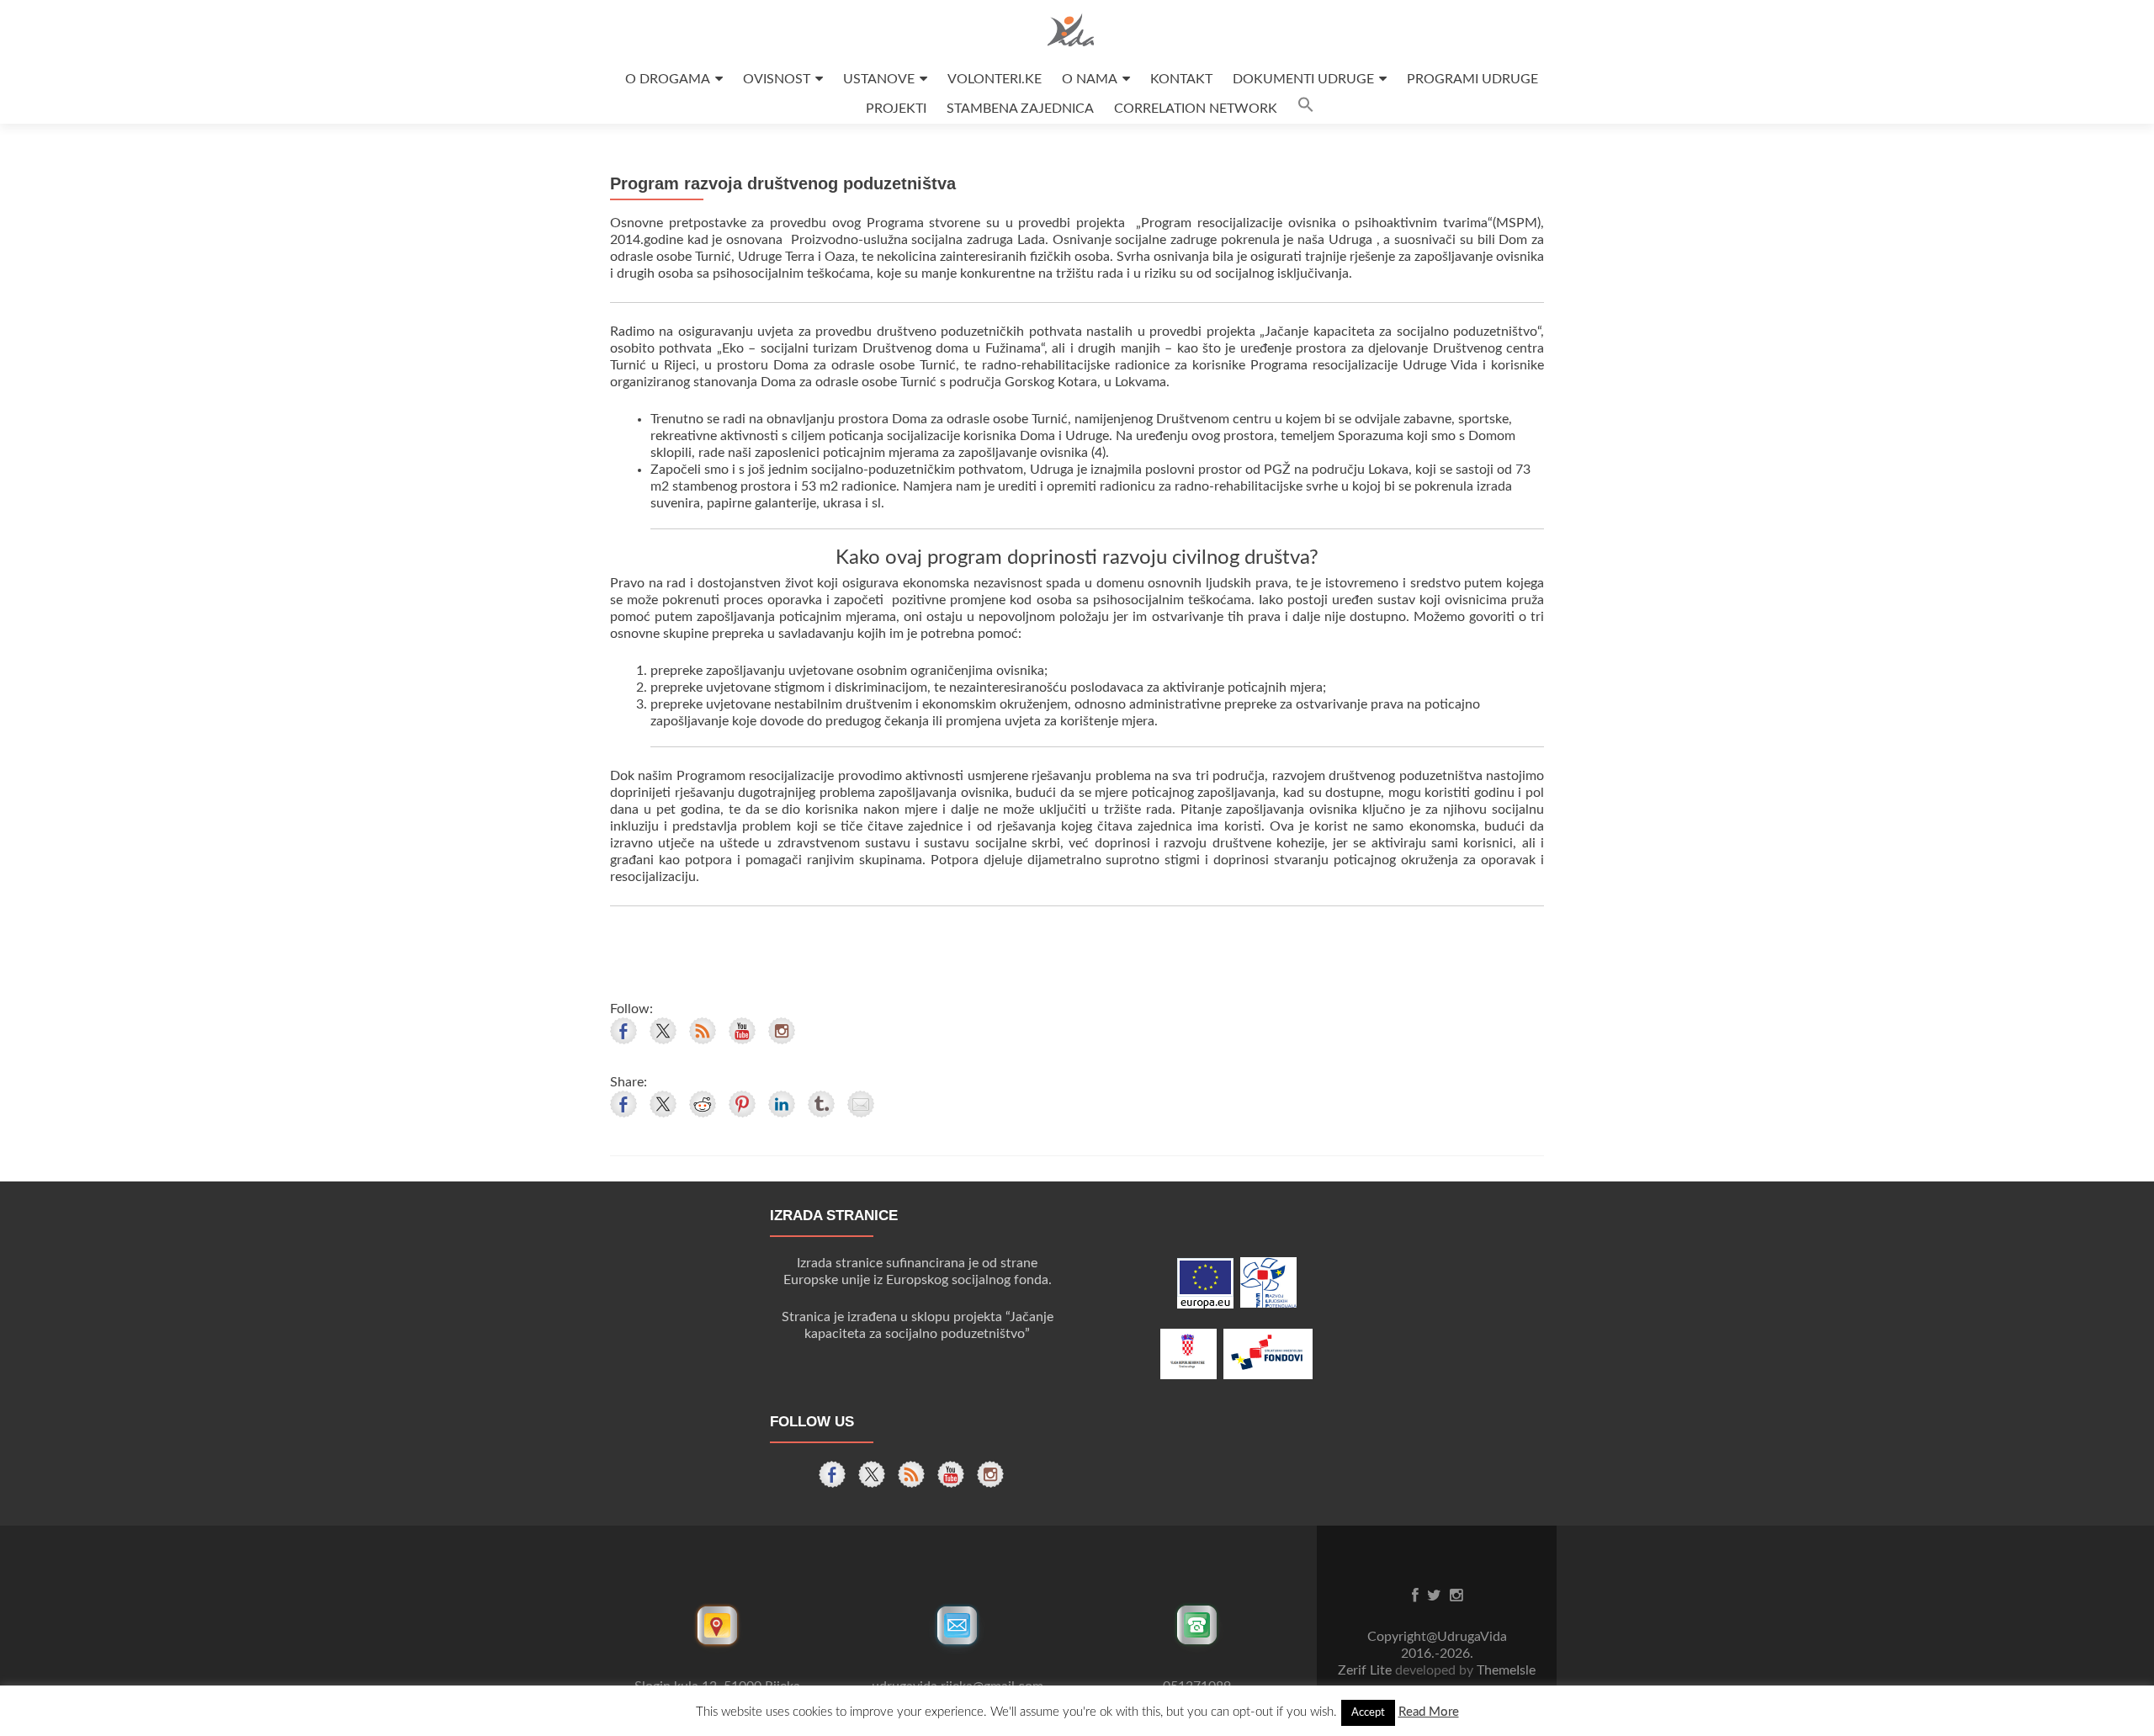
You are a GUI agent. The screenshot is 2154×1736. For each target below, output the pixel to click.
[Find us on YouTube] (742, 1031)
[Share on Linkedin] (782, 1104)
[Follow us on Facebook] (623, 1031)
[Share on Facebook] (623, 1104)
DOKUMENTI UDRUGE (1303, 79)
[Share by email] (861, 1104)
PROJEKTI (896, 109)
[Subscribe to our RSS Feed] (703, 1031)
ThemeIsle (1506, 1670)
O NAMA (1090, 79)
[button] (1306, 109)
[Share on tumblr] (821, 1104)
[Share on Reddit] (703, 1104)
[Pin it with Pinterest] (742, 1104)
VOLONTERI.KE (995, 79)
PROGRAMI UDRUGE (1472, 79)
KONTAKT (1181, 79)
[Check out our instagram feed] (782, 1031)
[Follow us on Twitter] (663, 1031)
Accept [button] (1368, 1713)
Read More (1429, 1712)
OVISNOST (777, 79)
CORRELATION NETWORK (1196, 109)
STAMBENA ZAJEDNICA (1020, 109)
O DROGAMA (668, 79)
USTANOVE (879, 79)
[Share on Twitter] (663, 1104)
